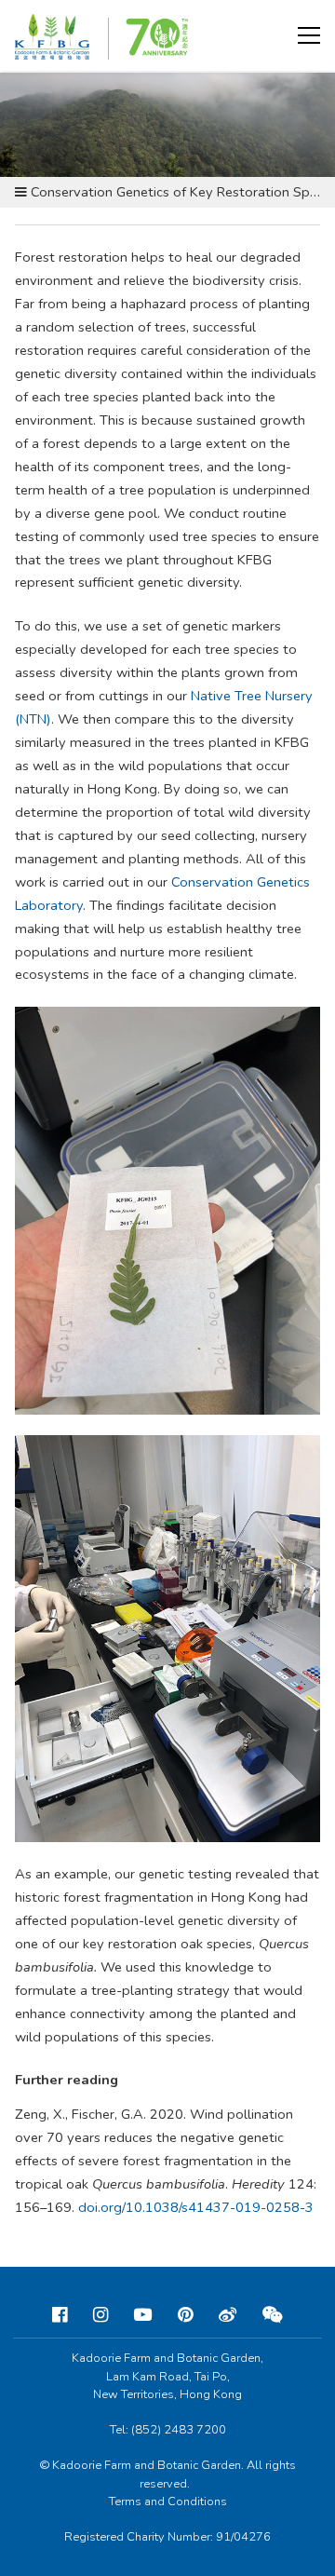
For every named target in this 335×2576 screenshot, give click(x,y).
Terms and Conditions (168, 2501)
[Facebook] (60, 2315)
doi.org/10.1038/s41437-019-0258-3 (196, 2207)
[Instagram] (100, 2315)
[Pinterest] (185, 2315)
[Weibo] (228, 2315)
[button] (309, 35)
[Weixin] (273, 2315)
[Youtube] (143, 2315)
